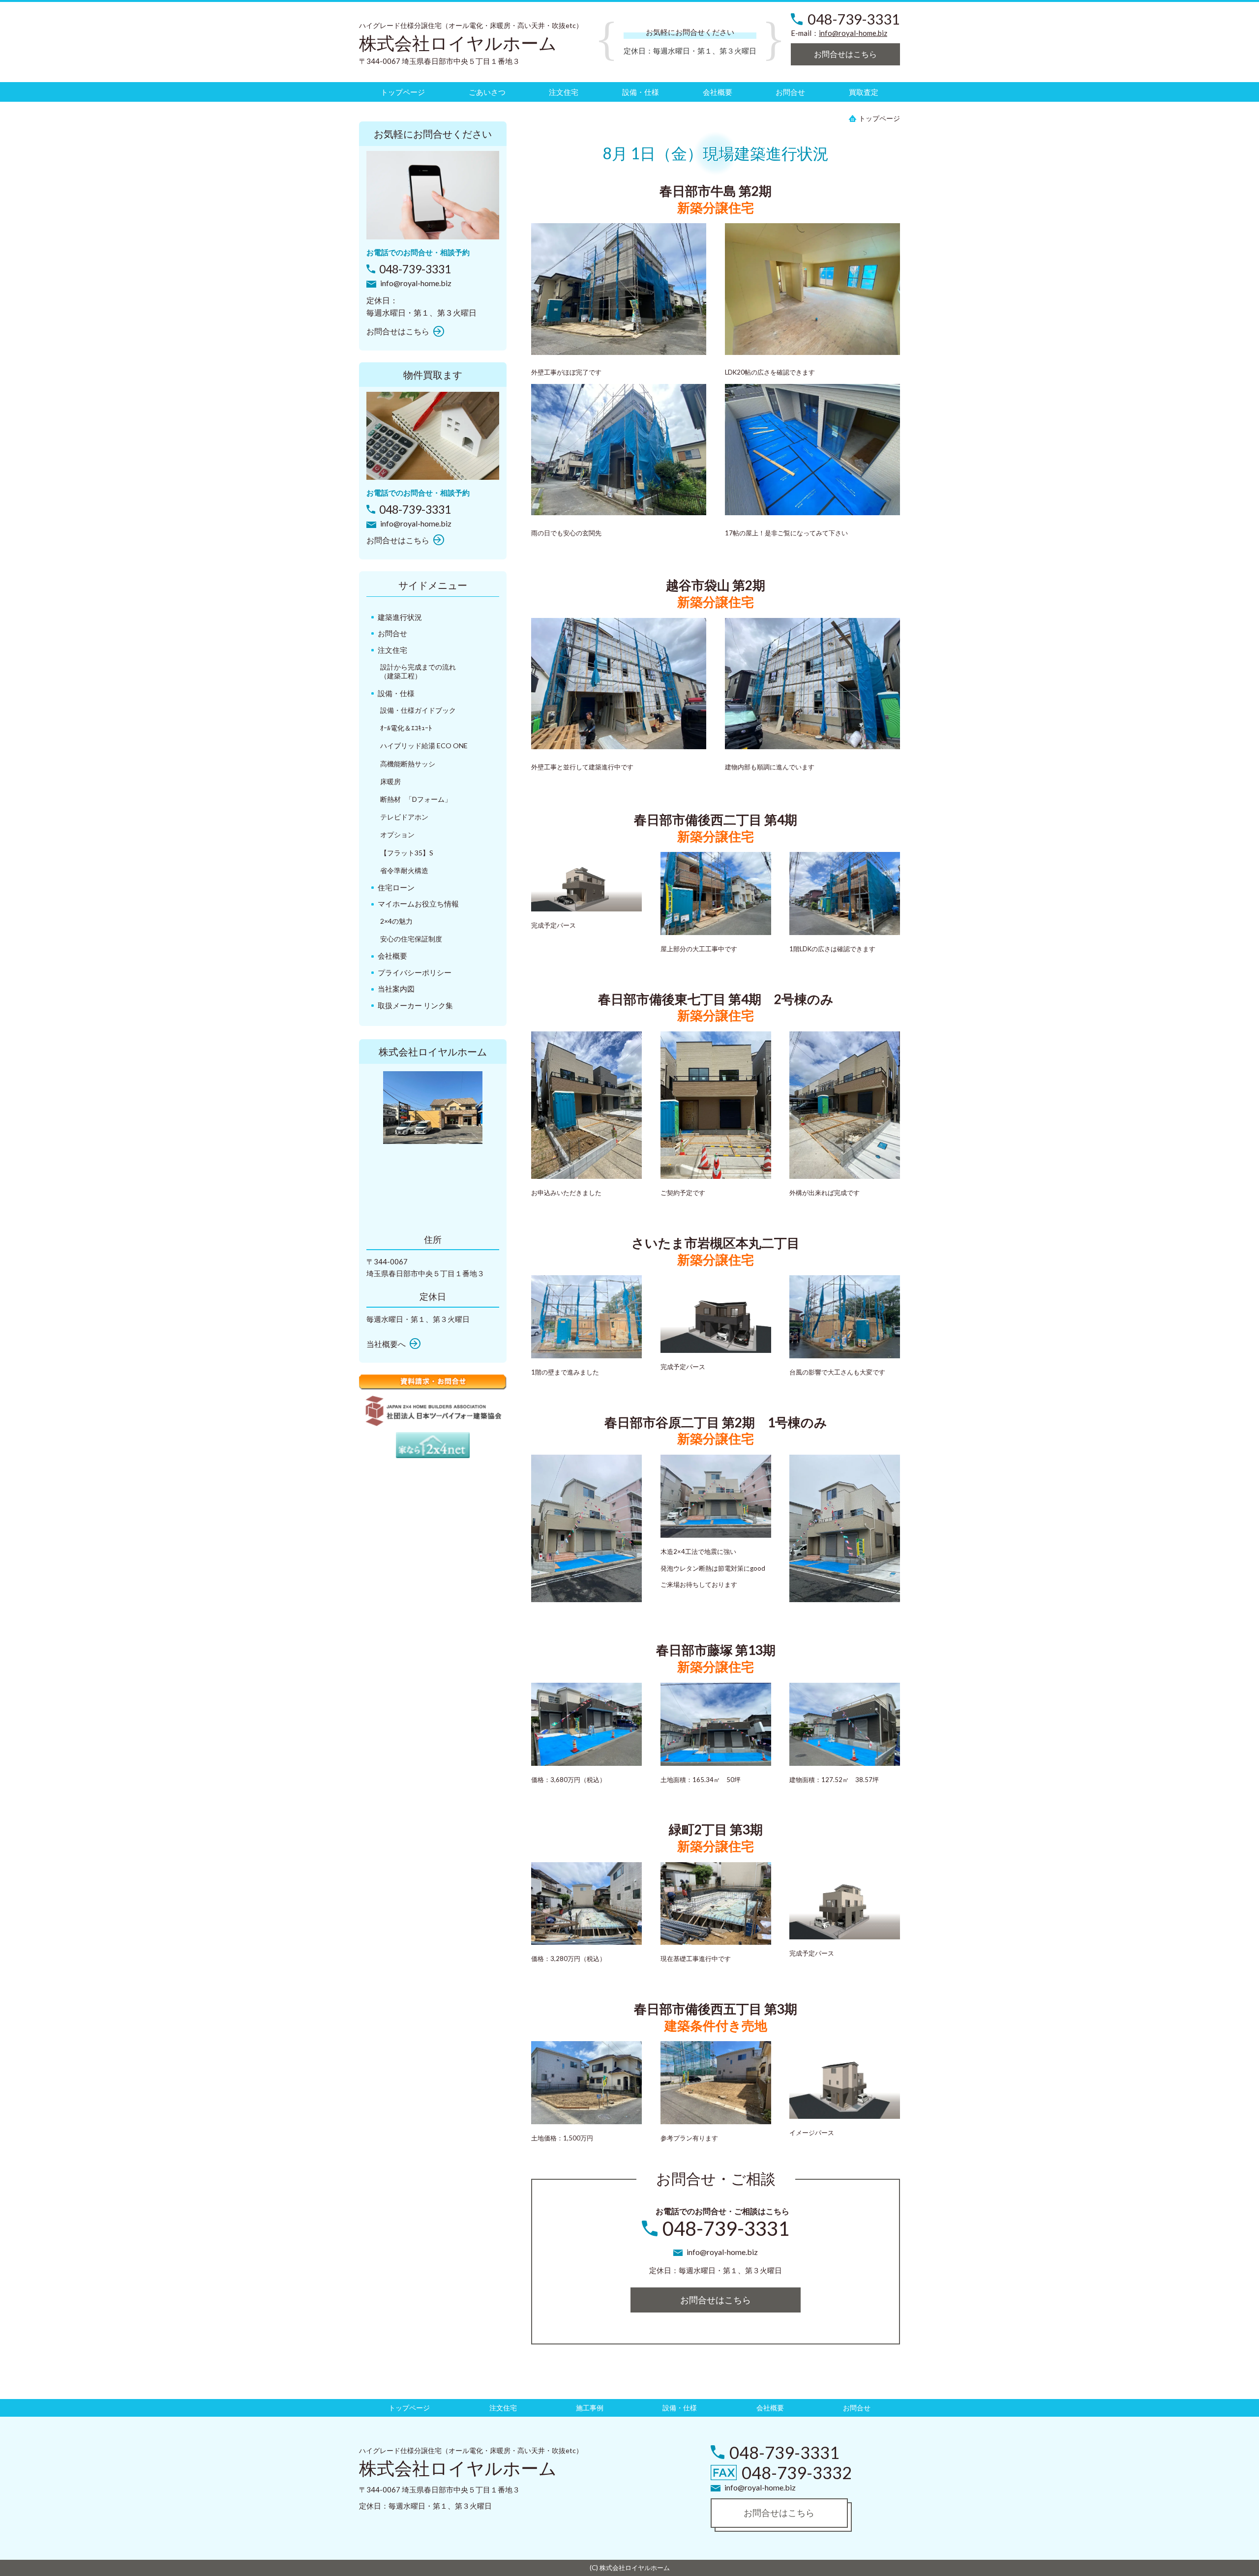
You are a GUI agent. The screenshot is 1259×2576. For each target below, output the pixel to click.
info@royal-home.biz (853, 33)
